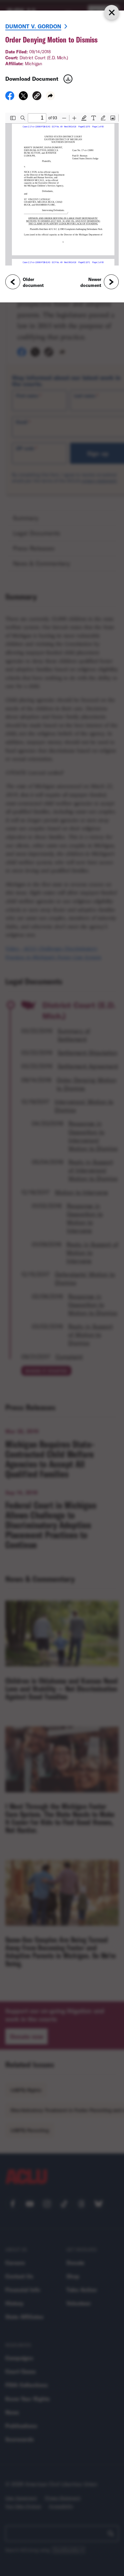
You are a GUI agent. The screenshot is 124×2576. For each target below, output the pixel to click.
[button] (37, 97)
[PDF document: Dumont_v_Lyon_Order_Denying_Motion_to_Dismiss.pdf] (62, 189)
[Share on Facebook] (10, 98)
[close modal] (111, 12)
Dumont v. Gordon (33, 26)
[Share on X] (23, 98)
